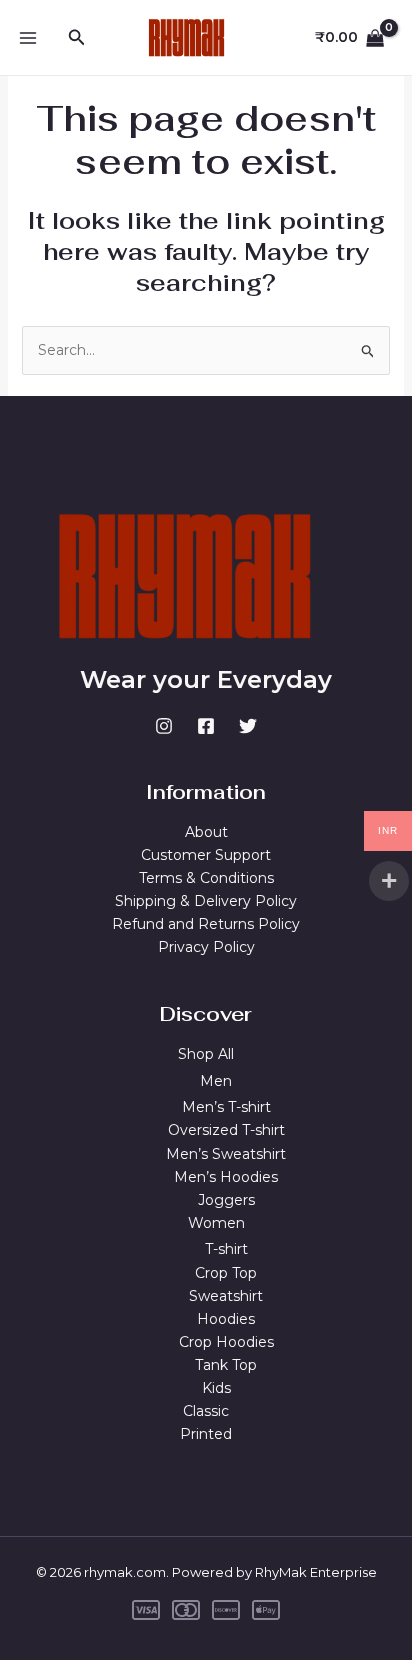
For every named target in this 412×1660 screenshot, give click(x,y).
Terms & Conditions (206, 878)
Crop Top (226, 1273)
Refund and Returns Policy (206, 924)
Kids (216, 1388)
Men (216, 1081)
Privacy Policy (206, 947)
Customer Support (206, 855)
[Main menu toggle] (28, 38)
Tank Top (226, 1365)
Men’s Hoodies (226, 1177)
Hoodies (226, 1319)
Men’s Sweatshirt (226, 1154)
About (206, 832)
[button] (77, 38)
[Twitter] (248, 726)
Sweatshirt (226, 1296)
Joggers (226, 1200)
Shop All (206, 1054)
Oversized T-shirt (226, 1130)
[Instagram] (164, 726)
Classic (206, 1411)
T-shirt (226, 1249)
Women (216, 1223)
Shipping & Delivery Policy (206, 901)
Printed (206, 1434)
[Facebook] (206, 726)
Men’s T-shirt (226, 1107)
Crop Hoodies (226, 1342)
